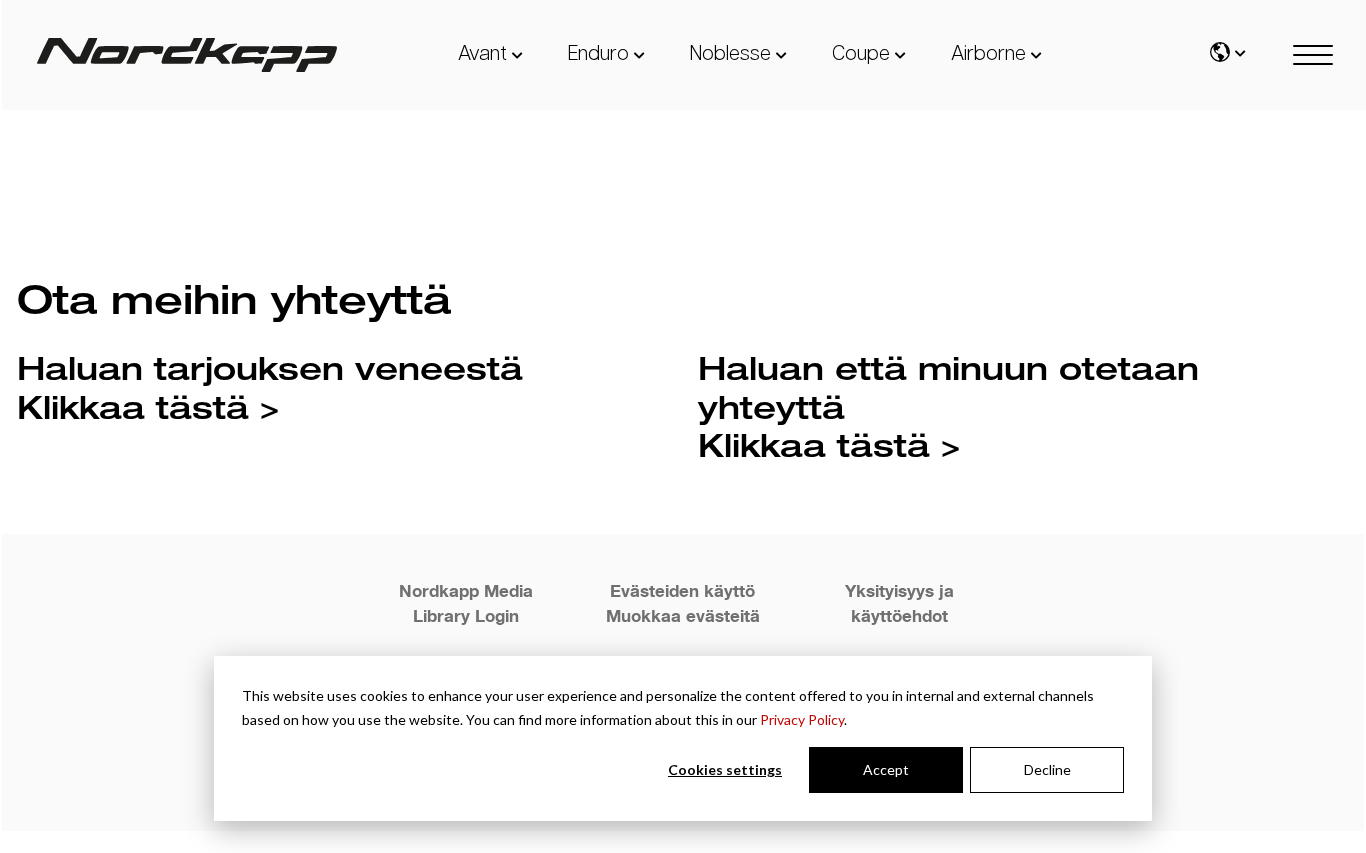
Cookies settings (725, 769)
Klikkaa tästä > (148, 406)
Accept (886, 769)
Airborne (988, 54)
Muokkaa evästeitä (683, 615)
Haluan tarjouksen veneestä (270, 367)
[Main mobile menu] (1313, 55)
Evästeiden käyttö (682, 590)
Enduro (598, 54)
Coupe (861, 54)
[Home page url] (187, 55)
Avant (482, 54)
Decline (1047, 769)
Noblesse (730, 54)
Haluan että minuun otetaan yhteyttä (948, 386)
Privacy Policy (802, 719)
